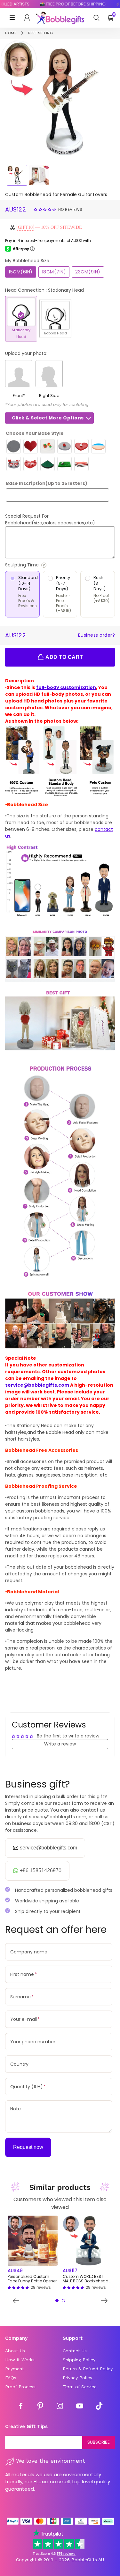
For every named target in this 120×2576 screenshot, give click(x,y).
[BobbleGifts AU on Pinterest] (40, 2407)
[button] (46, 209)
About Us (15, 2351)
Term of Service (80, 2387)
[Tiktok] (99, 2407)
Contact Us (75, 2351)
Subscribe (99, 2442)
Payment (15, 2369)
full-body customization (66, 687)
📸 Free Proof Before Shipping (64, 4)
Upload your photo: (26, 353)
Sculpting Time (40, 565)
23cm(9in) (88, 272)
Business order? (97, 635)
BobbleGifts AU (88, 2560)
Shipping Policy (79, 2360)
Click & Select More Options (48, 418)
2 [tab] (63, 2301)
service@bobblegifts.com (37, 1385)
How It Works (20, 2360)
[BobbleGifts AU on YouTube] (80, 2407)
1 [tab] (57, 2301)
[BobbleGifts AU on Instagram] (60, 2407)
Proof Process (20, 2387)
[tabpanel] (33, 2253)
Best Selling (40, 33)
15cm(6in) (21, 272)
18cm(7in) (54, 272)
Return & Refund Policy (88, 2369)
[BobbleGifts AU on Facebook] (21, 2407)
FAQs (11, 2378)
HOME (11, 33)
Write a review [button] (60, 1744)
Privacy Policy (77, 2378)
